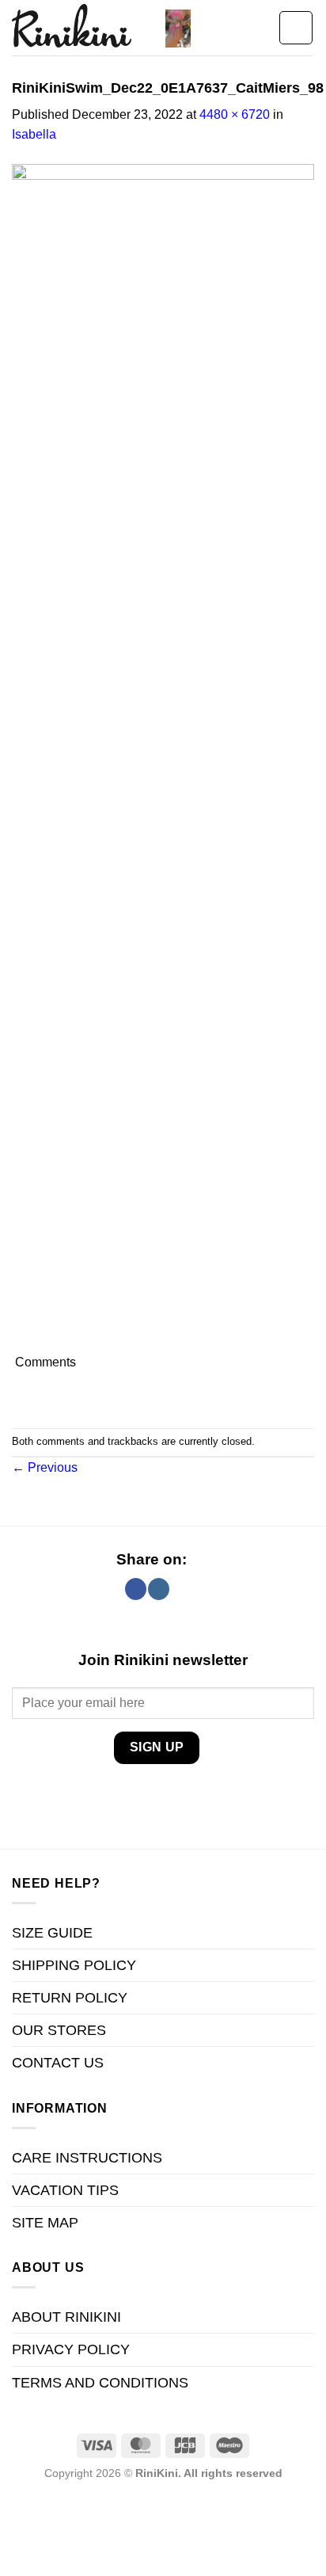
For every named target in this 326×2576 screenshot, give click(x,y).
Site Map (45, 2223)
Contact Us (58, 2063)
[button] (178, 28)
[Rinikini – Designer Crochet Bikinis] (83, 28)
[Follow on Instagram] (159, 1589)
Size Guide (52, 1933)
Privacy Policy (71, 2349)
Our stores (59, 2030)
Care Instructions (87, 2158)
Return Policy (70, 1998)
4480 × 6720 (235, 114)
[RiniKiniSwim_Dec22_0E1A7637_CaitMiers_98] (163, 757)
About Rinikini (66, 2317)
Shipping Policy (74, 1965)
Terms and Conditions (100, 2383)
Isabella (34, 134)
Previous (45, 1467)
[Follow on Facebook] (136, 1589)
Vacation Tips (65, 2190)
